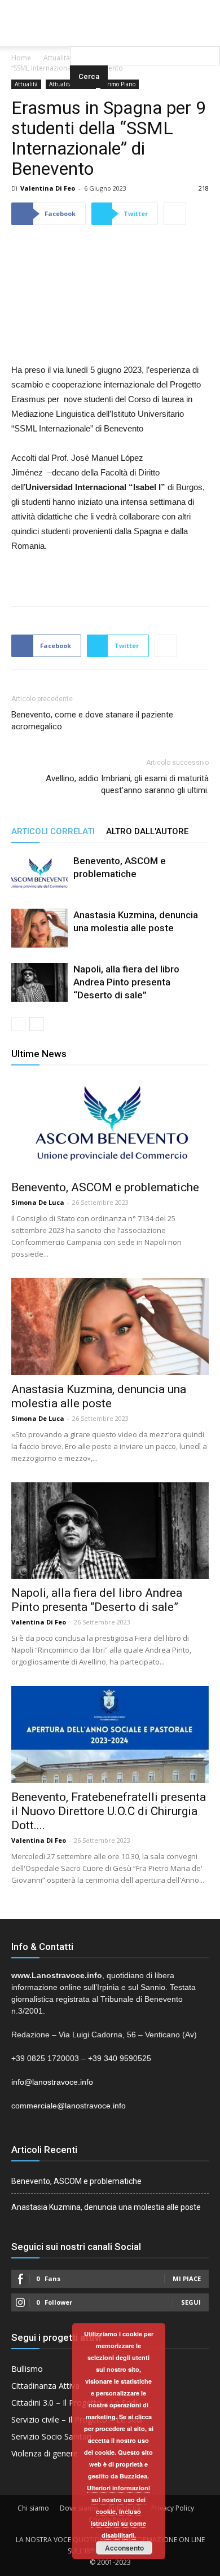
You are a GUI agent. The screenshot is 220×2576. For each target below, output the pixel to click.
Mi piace (187, 2278)
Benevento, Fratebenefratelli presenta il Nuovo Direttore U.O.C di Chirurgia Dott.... (109, 1811)
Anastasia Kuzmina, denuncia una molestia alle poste (99, 1396)
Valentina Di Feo (48, 188)
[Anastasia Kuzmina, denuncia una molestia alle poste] (39, 928)
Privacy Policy (173, 2508)
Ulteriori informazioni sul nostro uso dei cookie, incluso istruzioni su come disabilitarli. (118, 2511)
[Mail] (110, 8)
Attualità (57, 58)
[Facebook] (87, 8)
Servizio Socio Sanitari (51, 2436)
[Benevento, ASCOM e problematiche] (39, 874)
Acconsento (124, 2548)
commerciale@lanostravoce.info (69, 2106)
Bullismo (27, 2369)
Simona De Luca (38, 1202)
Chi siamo (33, 2508)
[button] (145, 31)
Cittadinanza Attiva (45, 2386)
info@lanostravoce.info (52, 2082)
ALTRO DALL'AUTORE (147, 831)
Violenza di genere (45, 2453)
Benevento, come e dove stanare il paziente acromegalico (92, 721)
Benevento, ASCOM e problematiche (105, 1187)
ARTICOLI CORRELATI (53, 831)
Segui (191, 2302)
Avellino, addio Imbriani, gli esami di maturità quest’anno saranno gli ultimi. (127, 784)
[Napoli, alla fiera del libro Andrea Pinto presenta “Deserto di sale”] (39, 982)
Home (21, 58)
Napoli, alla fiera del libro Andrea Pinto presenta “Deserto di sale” (126, 982)
